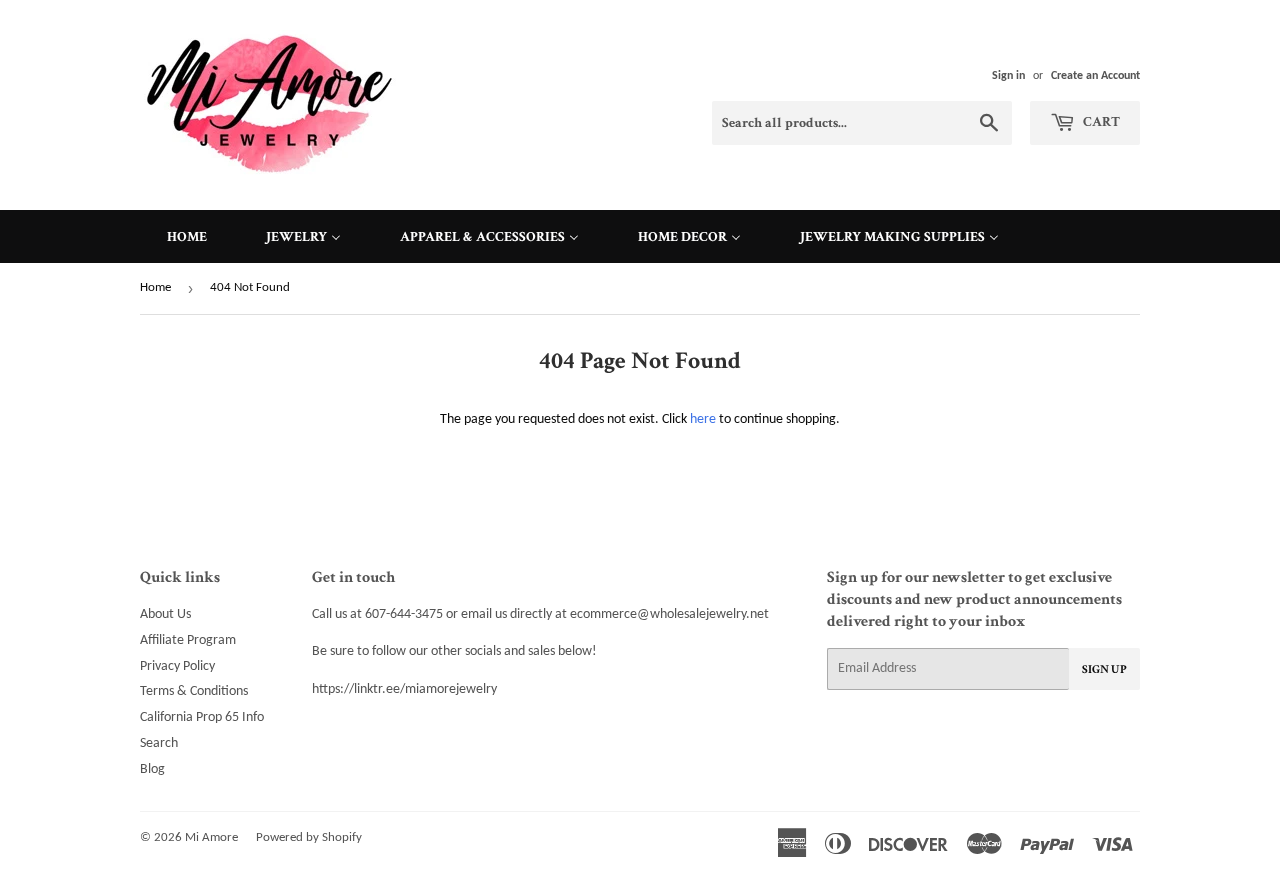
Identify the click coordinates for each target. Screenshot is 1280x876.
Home (155, 287)
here (703, 419)
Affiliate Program (188, 640)
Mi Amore (211, 837)
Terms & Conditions (194, 691)
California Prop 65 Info (202, 717)
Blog (152, 769)
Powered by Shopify (309, 837)
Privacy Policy (177, 666)
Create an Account (1095, 76)
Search (159, 743)
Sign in (1008, 76)
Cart (1100, 122)
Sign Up (1104, 669)
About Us (165, 614)
